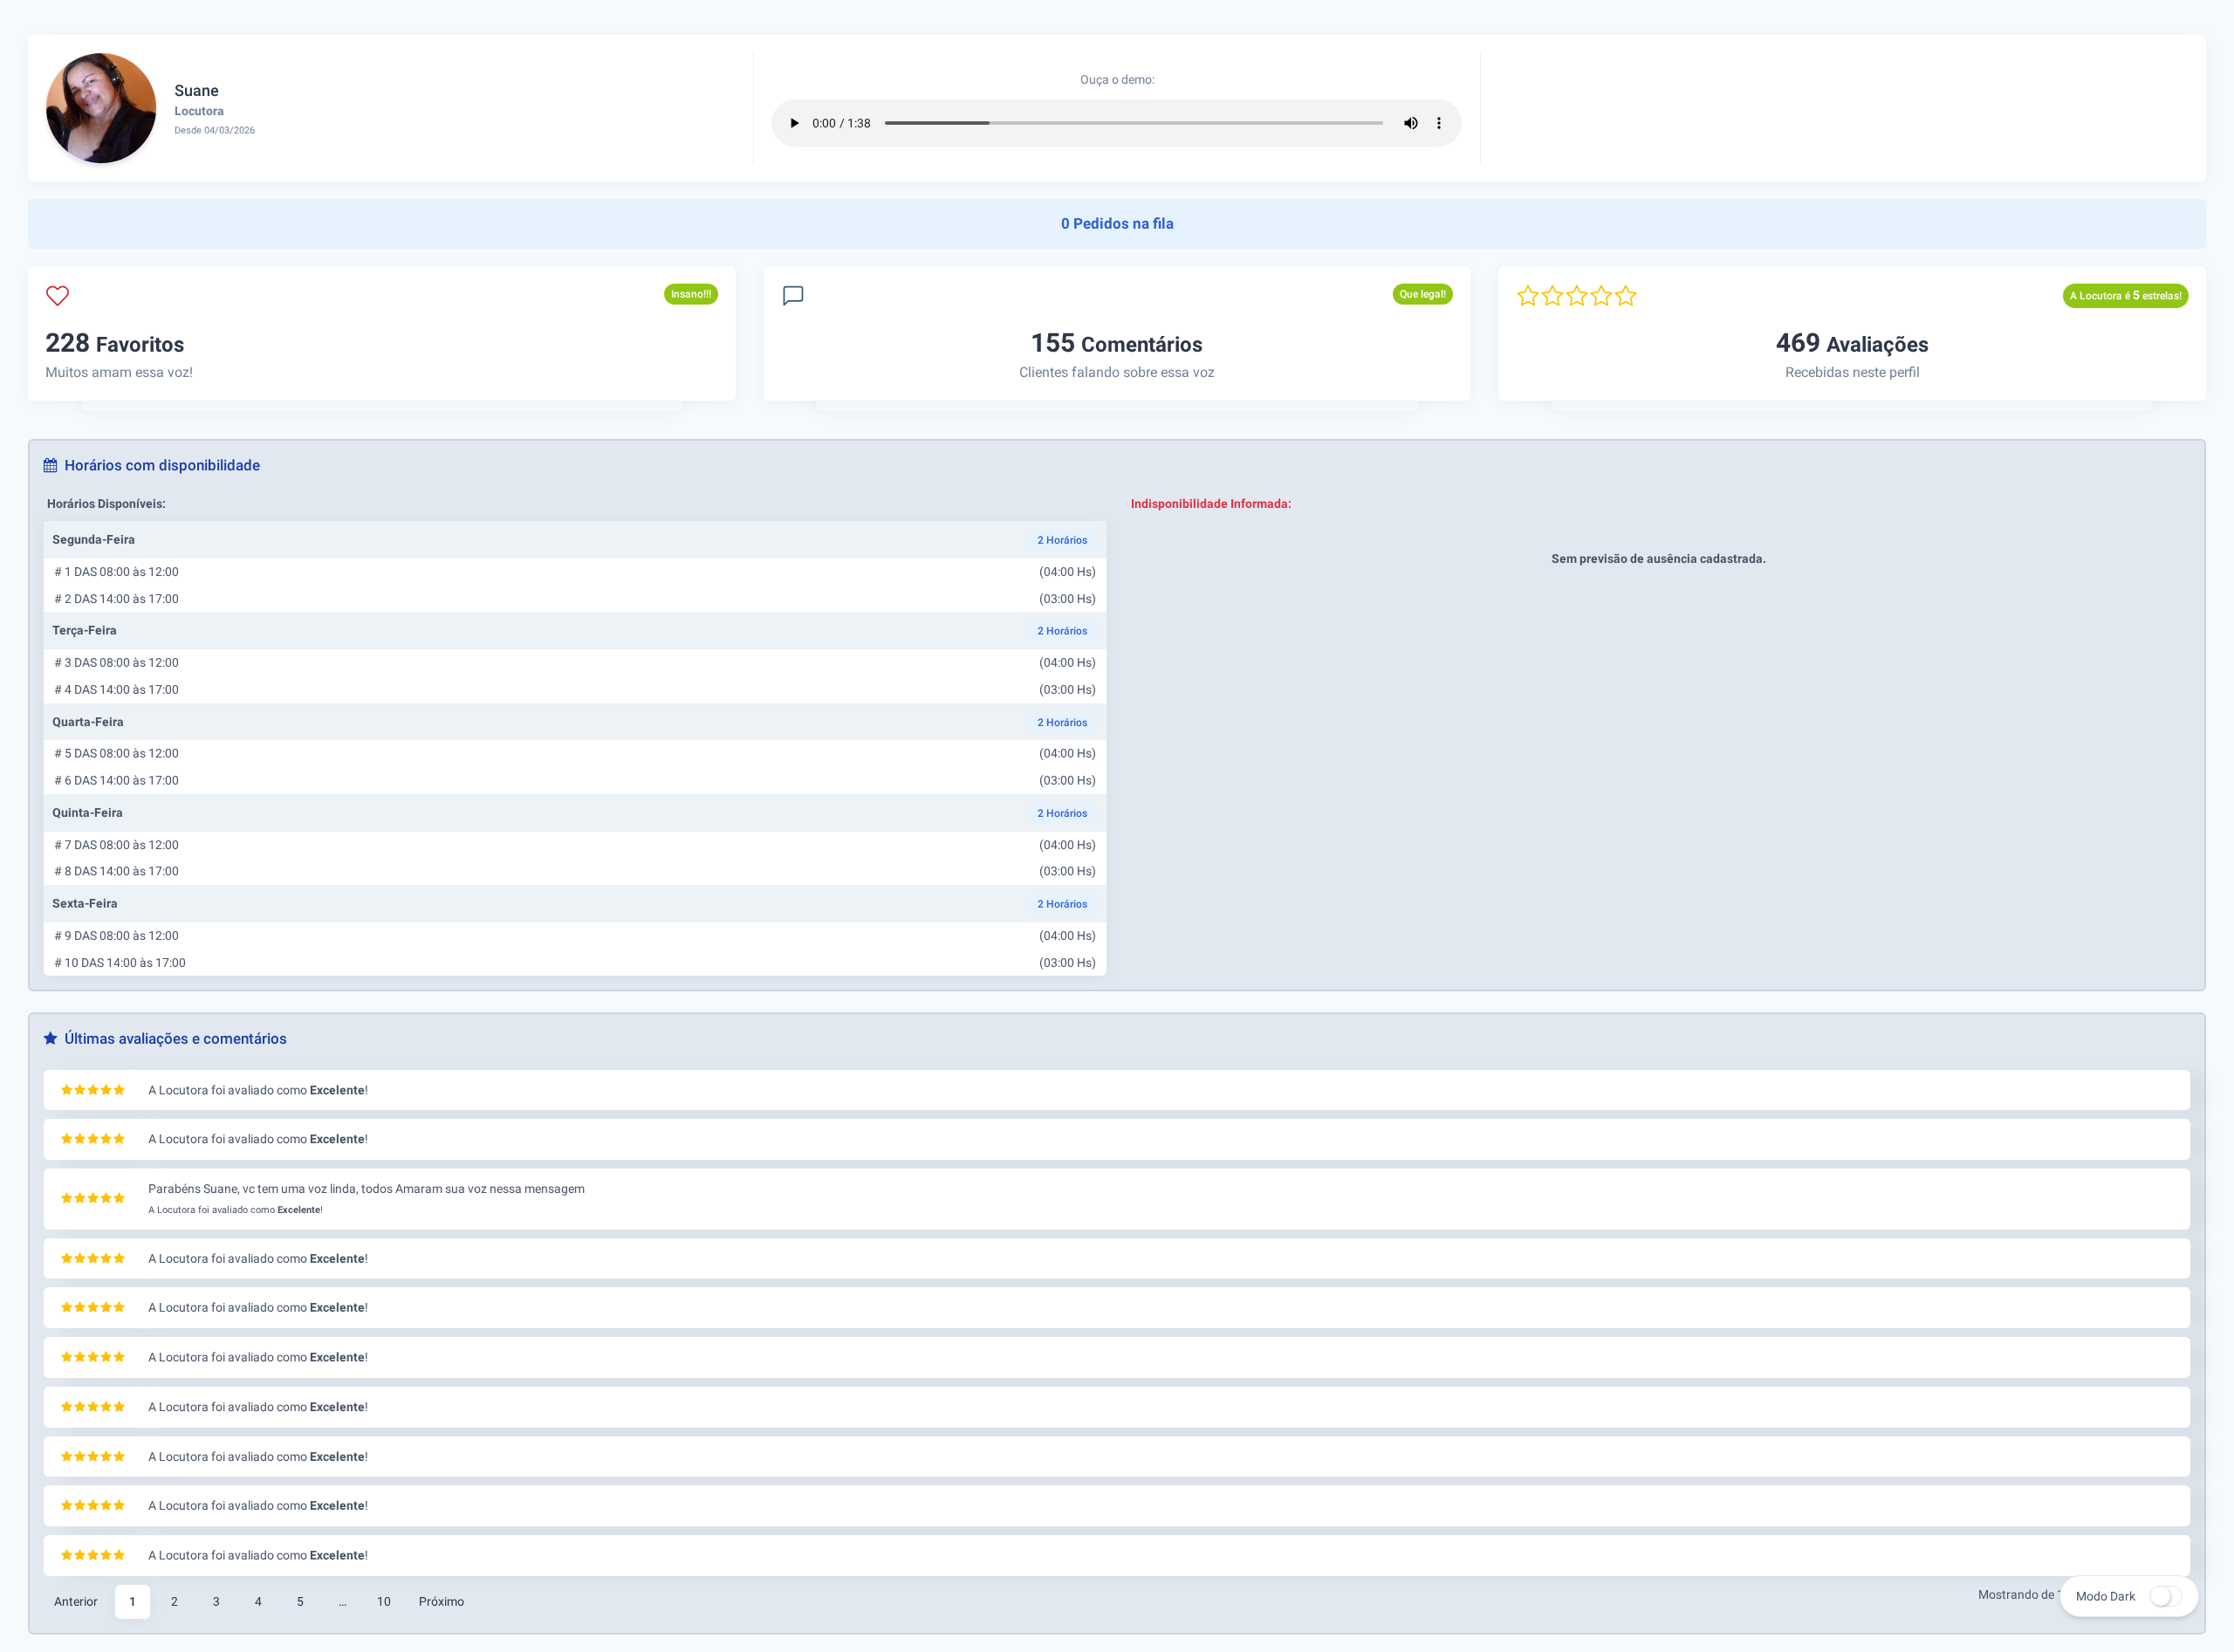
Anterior (76, 1601)
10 (384, 1601)
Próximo (442, 1601)
